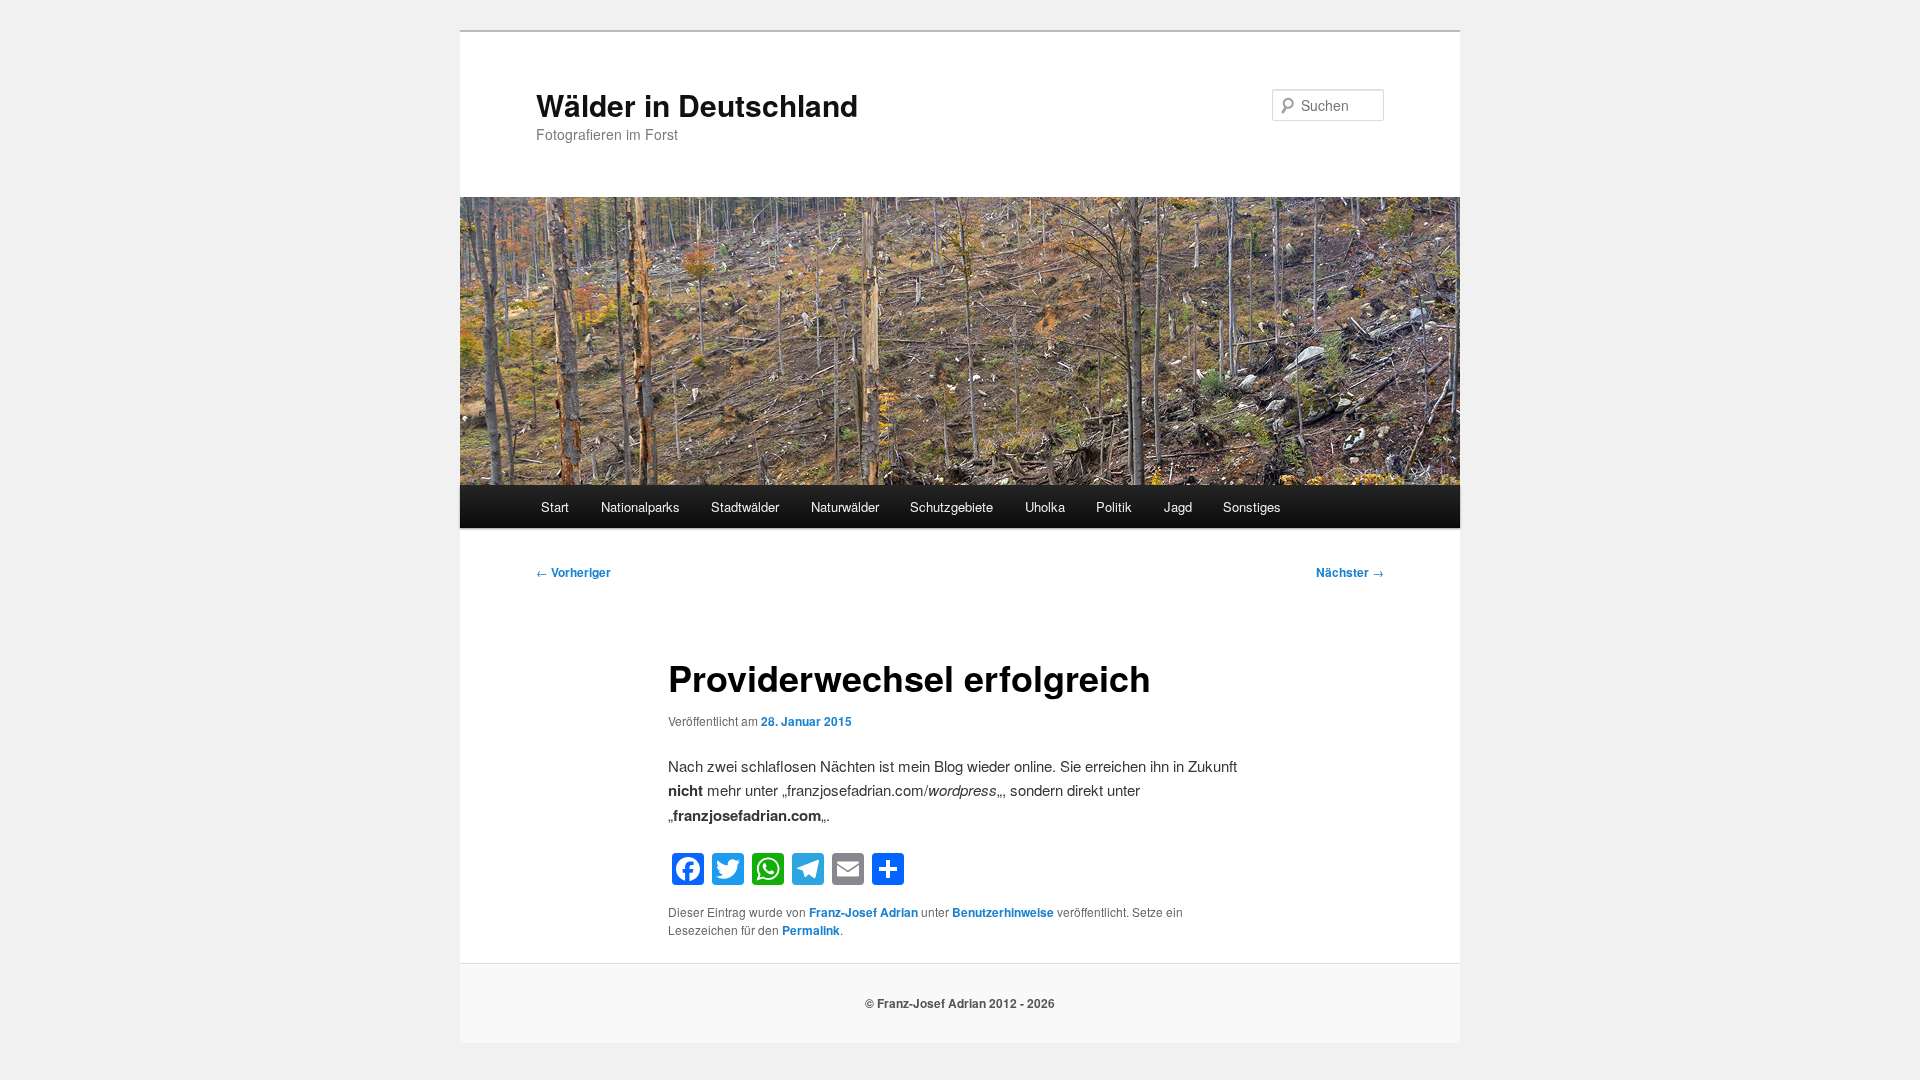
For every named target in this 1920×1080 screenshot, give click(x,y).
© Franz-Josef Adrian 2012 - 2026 (960, 1003)
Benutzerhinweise (1003, 912)
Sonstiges (1252, 506)
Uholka (1045, 506)
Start (555, 506)
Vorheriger (573, 572)
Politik (1114, 506)
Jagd (1178, 506)
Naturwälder (845, 506)
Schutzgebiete (951, 506)
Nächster (1350, 572)
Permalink (811, 930)
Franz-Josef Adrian (863, 912)
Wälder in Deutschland (697, 104)
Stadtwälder (745, 506)
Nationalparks (640, 506)
